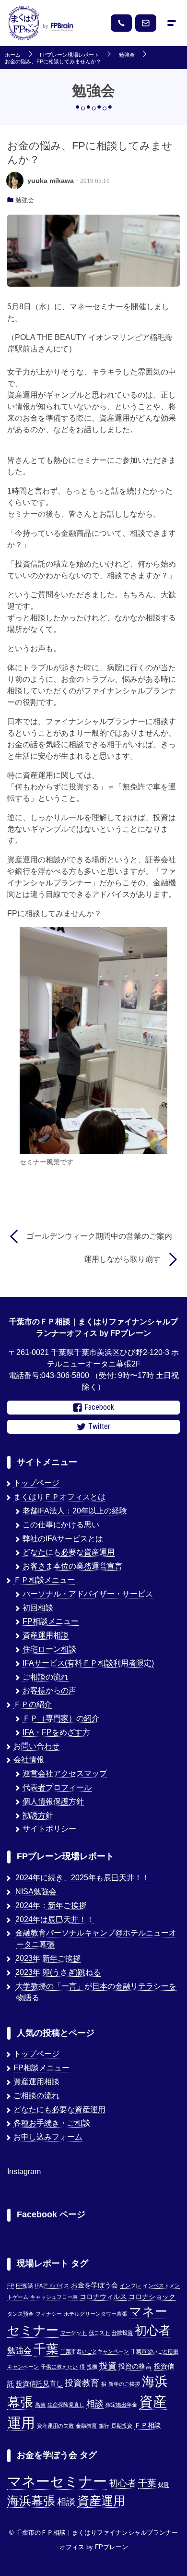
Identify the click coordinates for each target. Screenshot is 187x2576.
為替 (40, 2405)
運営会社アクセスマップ (65, 1773)
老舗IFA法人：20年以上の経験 (75, 1511)
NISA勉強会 (36, 1892)
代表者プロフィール (57, 1787)
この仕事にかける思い (61, 1525)
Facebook (99, 1407)
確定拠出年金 (121, 2405)
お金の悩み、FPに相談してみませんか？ (53, 62)
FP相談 (24, 2286)
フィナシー (49, 2314)
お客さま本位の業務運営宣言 (72, 1566)
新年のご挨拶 (124, 2384)
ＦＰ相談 (148, 2425)
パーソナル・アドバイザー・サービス (88, 1594)
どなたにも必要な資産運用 (69, 1552)
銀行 (104, 2426)
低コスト (99, 2333)
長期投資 (122, 2426)
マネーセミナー (57, 2481)
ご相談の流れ (46, 1677)
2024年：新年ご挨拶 (51, 1905)
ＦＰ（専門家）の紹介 (61, 1718)
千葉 (46, 2349)
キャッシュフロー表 (54, 2297)
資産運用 (101, 2501)
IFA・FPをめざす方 (56, 1732)
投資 (108, 2365)
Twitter (99, 1426)
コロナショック (152, 2297)
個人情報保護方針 (53, 1801)
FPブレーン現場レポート (70, 55)
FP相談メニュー (51, 1621)
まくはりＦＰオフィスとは (59, 1497)
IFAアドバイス (52, 2286)
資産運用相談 (46, 1635)
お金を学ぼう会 (94, 2285)
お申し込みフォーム (48, 2137)
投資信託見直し (39, 2384)
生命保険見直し (66, 2405)
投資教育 (82, 2383)
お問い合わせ (36, 1746)
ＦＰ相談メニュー (44, 1580)
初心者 (153, 2330)
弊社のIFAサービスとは (63, 1539)
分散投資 (122, 2333)
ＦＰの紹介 (33, 1704)
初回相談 (38, 1608)
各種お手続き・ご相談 (52, 2123)
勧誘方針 (38, 1815)
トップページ (36, 1483)
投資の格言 (135, 2366)
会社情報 (29, 1760)
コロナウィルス (103, 2297)
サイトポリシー (49, 1829)
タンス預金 (20, 2314)
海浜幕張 (31, 2501)
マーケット (74, 2333)
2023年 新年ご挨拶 (48, 1958)
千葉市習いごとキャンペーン (95, 2351)
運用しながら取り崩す (122, 1259)
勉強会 (127, 55)
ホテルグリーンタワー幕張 (95, 2314)
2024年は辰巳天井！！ (55, 1919)
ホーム (13, 55)
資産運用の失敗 (55, 2426)
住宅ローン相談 (49, 1649)
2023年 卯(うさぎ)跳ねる (58, 1972)
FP (11, 2286)
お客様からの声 (49, 1690)
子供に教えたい (59, 2367)
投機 (92, 2367)
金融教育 (86, 2426)
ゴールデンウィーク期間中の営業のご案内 (99, 1236)
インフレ (130, 2286)
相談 (95, 2403)
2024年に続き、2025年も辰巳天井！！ (82, 1878)
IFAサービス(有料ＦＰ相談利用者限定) (88, 1663)
